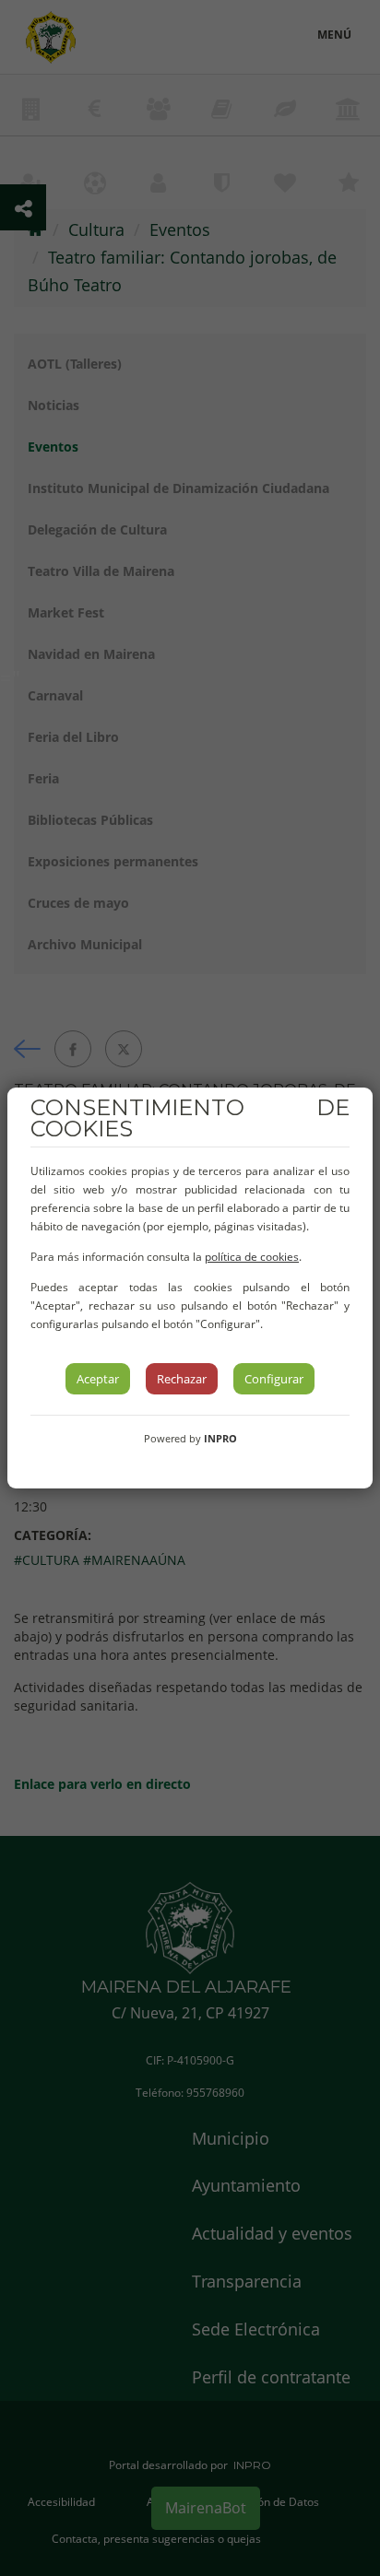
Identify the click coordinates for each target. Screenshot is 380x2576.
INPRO (220, 1438)
